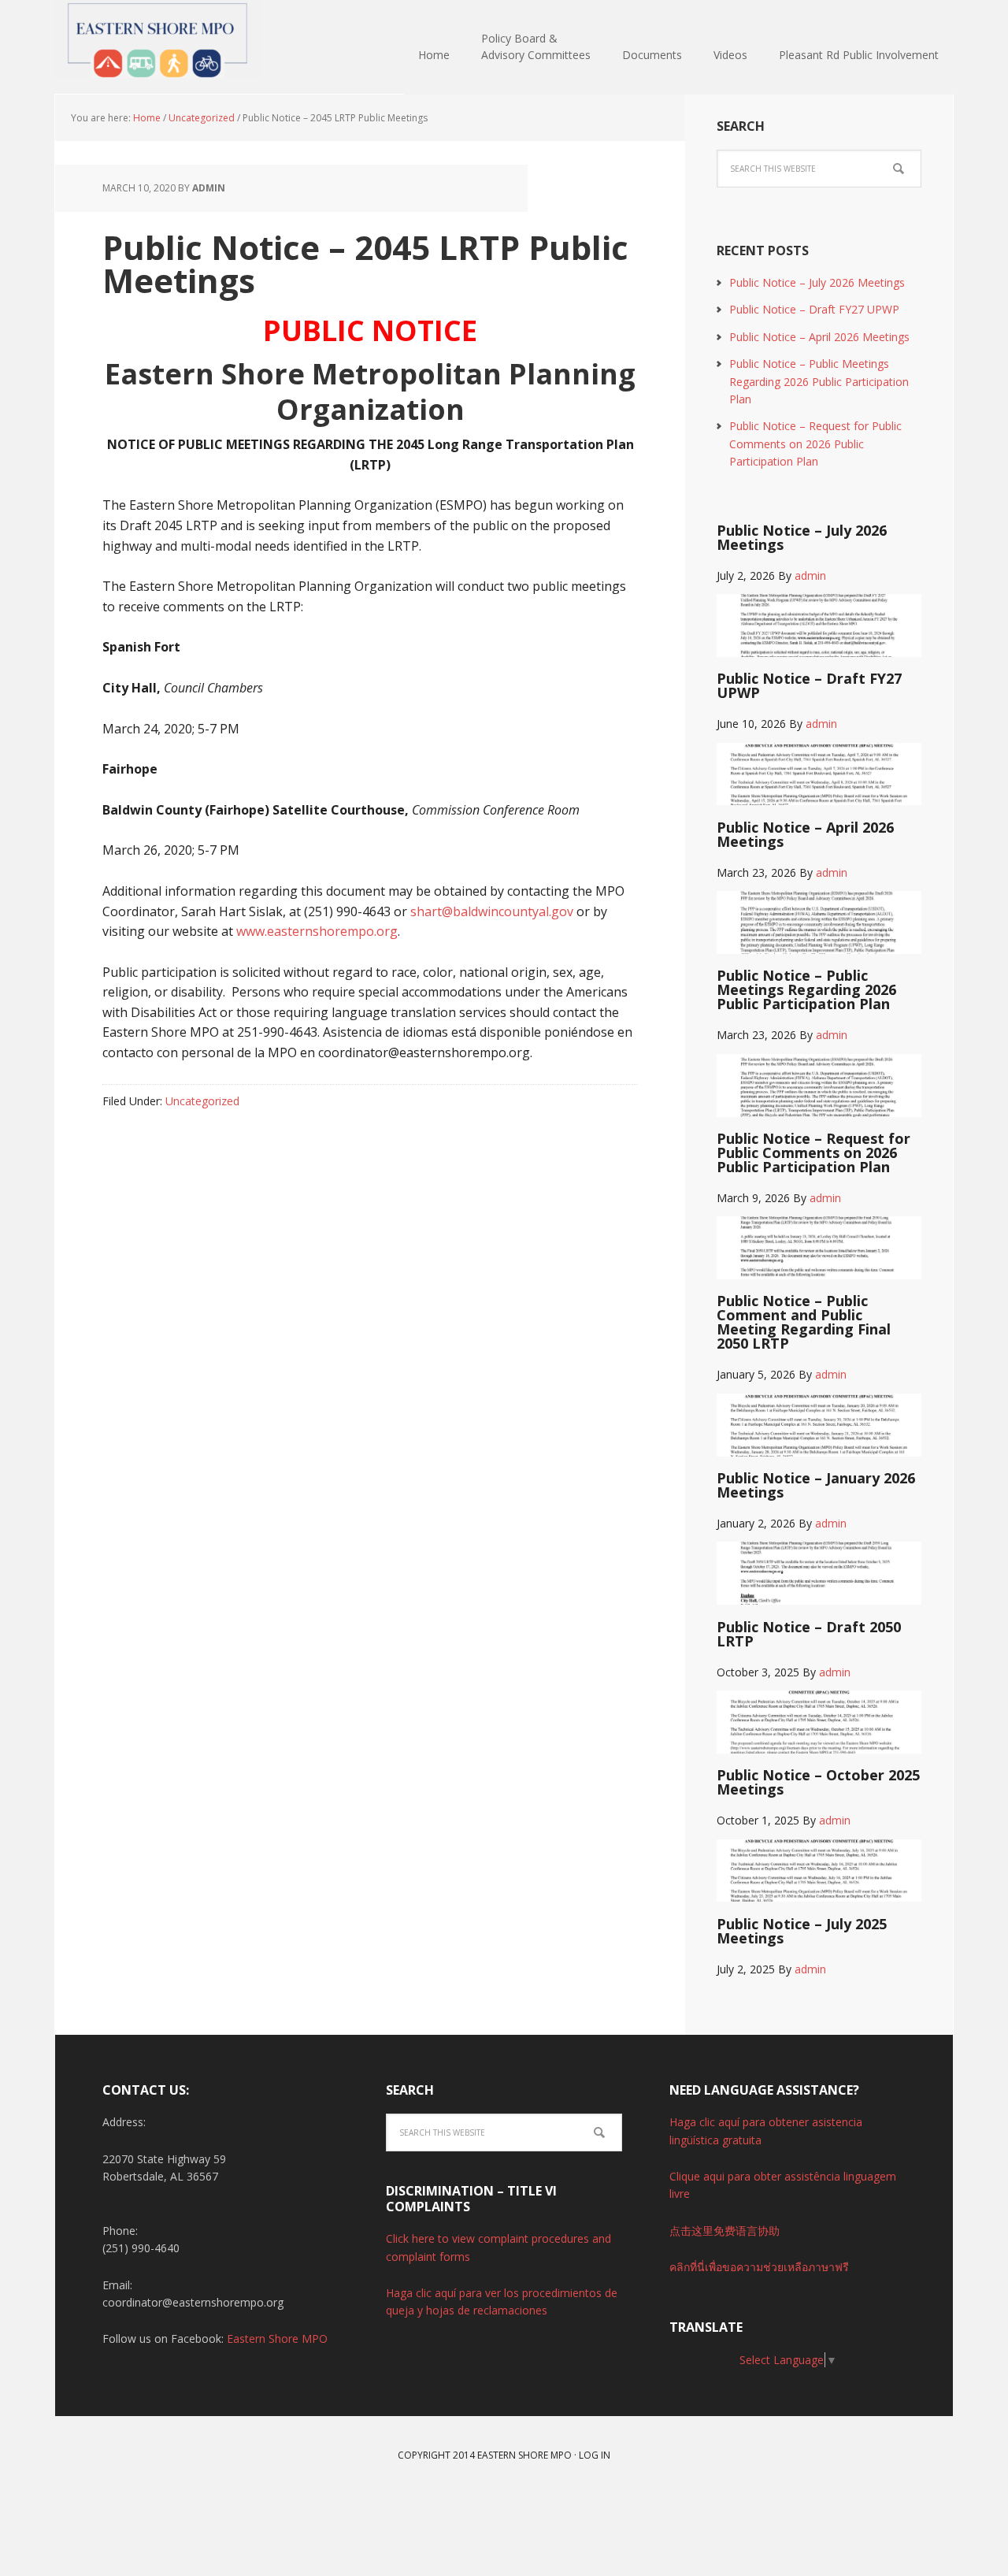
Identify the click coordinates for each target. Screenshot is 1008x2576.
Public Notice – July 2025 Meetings (802, 1931)
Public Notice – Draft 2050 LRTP (809, 1634)
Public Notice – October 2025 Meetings (818, 1782)
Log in (595, 2455)
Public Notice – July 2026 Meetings (817, 282)
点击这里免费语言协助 (724, 2231)
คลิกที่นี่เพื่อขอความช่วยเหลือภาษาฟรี (759, 2267)
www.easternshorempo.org (317, 931)
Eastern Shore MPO (157, 39)
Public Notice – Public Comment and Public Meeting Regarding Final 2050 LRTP (804, 1322)
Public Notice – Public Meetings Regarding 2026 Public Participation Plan (819, 381)
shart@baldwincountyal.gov (492, 911)
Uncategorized (202, 1101)
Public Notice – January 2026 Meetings (816, 1485)
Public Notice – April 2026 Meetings (819, 337)
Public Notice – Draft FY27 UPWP (814, 309)
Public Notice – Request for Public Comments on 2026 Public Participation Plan (815, 444)
